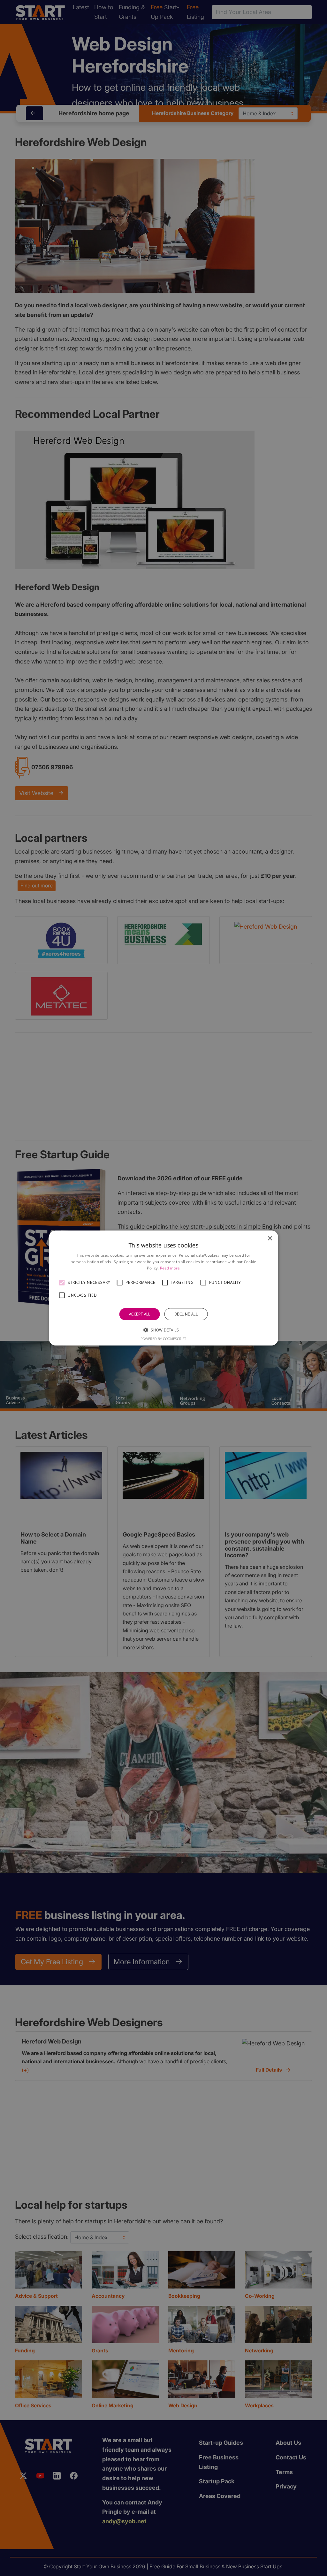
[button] (62, 1283)
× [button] (270, 1239)
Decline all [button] (186, 1314)
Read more (170, 1268)
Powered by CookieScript (163, 1339)
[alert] (163, 1288)
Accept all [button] (140, 1314)
